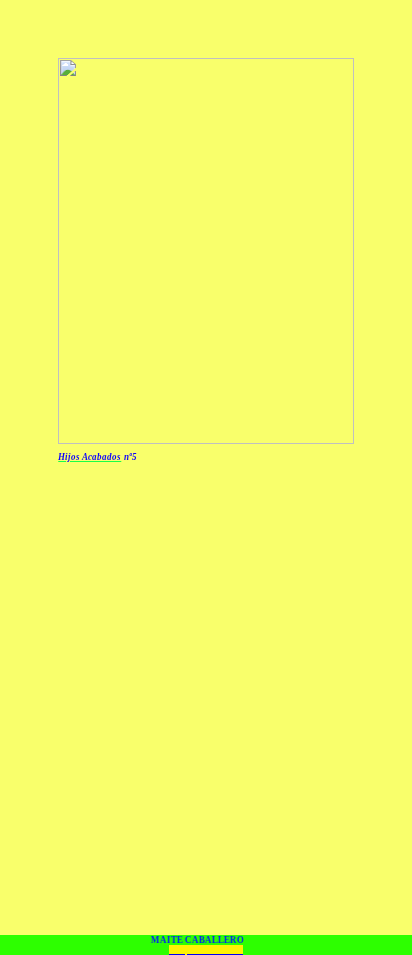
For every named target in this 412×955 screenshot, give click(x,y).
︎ (211, 950)
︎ (218, 950)
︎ (204, 950)
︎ (190, 950)
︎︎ (236, 950)
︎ (197, 950)
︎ (225, 950)
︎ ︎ (177, 950)
